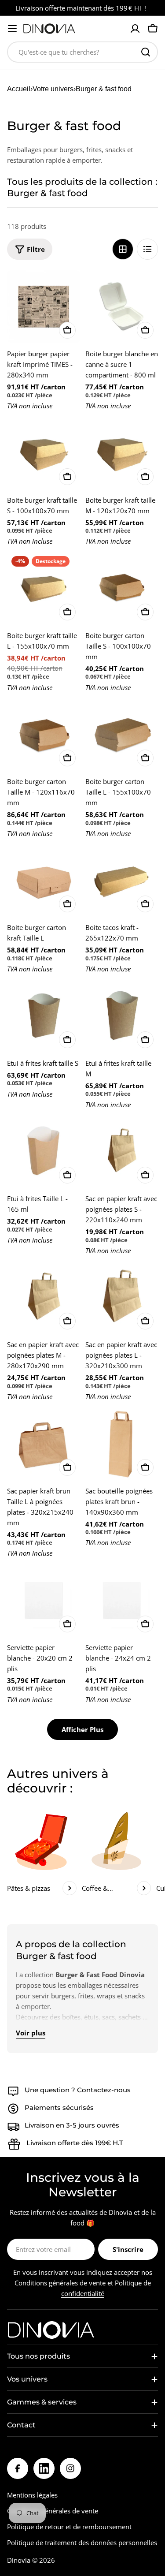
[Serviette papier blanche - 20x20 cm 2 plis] (44, 1600)
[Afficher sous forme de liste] (147, 249)
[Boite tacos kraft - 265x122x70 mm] (122, 881)
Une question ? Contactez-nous (78, 2090)
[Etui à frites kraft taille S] (44, 1016)
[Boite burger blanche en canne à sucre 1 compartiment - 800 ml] (122, 307)
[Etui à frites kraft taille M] (122, 1016)
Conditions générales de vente (60, 2283)
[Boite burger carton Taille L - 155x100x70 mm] (122, 735)
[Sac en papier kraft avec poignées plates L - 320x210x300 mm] (122, 1298)
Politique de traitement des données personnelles (82, 2542)
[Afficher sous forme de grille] (123, 249)
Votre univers (53, 89)
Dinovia (19, 2560)
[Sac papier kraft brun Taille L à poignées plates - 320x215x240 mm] (44, 1444)
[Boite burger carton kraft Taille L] (44, 881)
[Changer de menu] (12, 29)
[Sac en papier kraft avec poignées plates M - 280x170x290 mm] (44, 1298)
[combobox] (82, 52)
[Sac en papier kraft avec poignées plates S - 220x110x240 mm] (122, 1152)
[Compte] (135, 29)
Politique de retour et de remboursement (69, 2527)
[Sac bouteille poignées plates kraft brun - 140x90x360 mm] (122, 1444)
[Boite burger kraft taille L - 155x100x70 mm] (44, 588)
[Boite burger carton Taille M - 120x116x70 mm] (44, 735)
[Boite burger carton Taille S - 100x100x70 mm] (122, 588)
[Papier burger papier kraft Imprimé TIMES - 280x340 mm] (44, 307)
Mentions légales (32, 2495)
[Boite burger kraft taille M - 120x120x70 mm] (122, 453)
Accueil (19, 89)
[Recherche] (146, 52)
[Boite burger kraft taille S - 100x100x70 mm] (44, 453)
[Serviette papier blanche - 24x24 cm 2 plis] (122, 1600)
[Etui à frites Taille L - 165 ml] (44, 1152)
